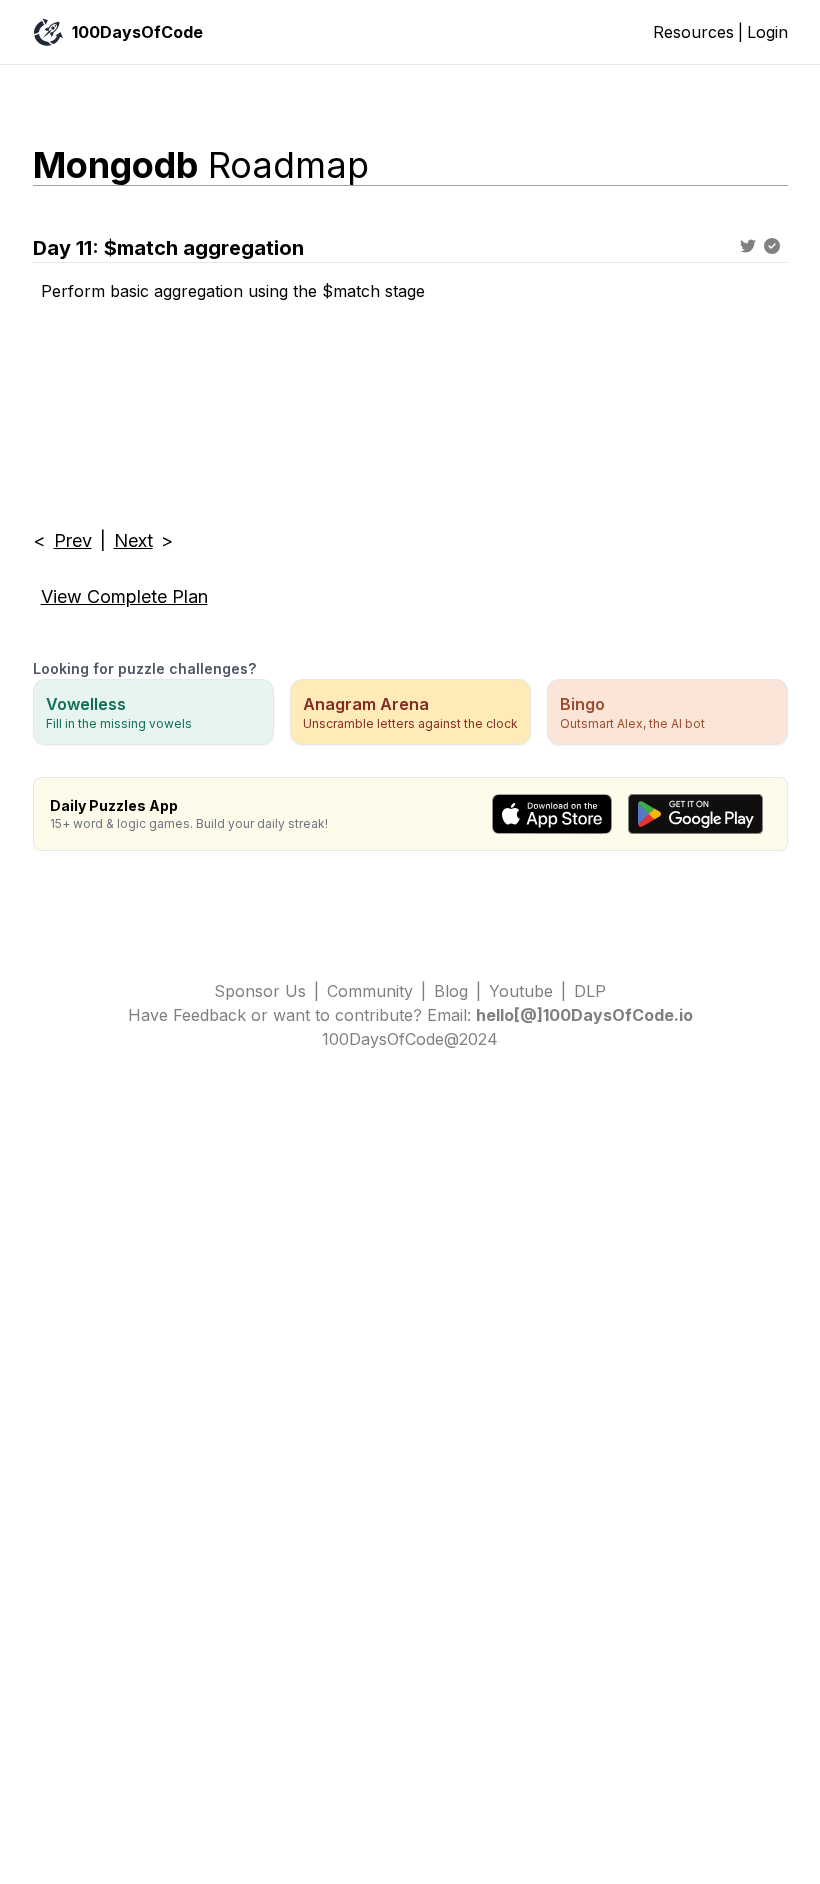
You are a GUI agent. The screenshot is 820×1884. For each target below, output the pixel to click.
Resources (693, 32)
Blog (451, 991)
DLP (590, 991)
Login (767, 32)
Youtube (521, 991)
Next (133, 540)
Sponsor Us (260, 991)
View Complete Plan (124, 596)
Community (370, 991)
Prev (73, 540)
